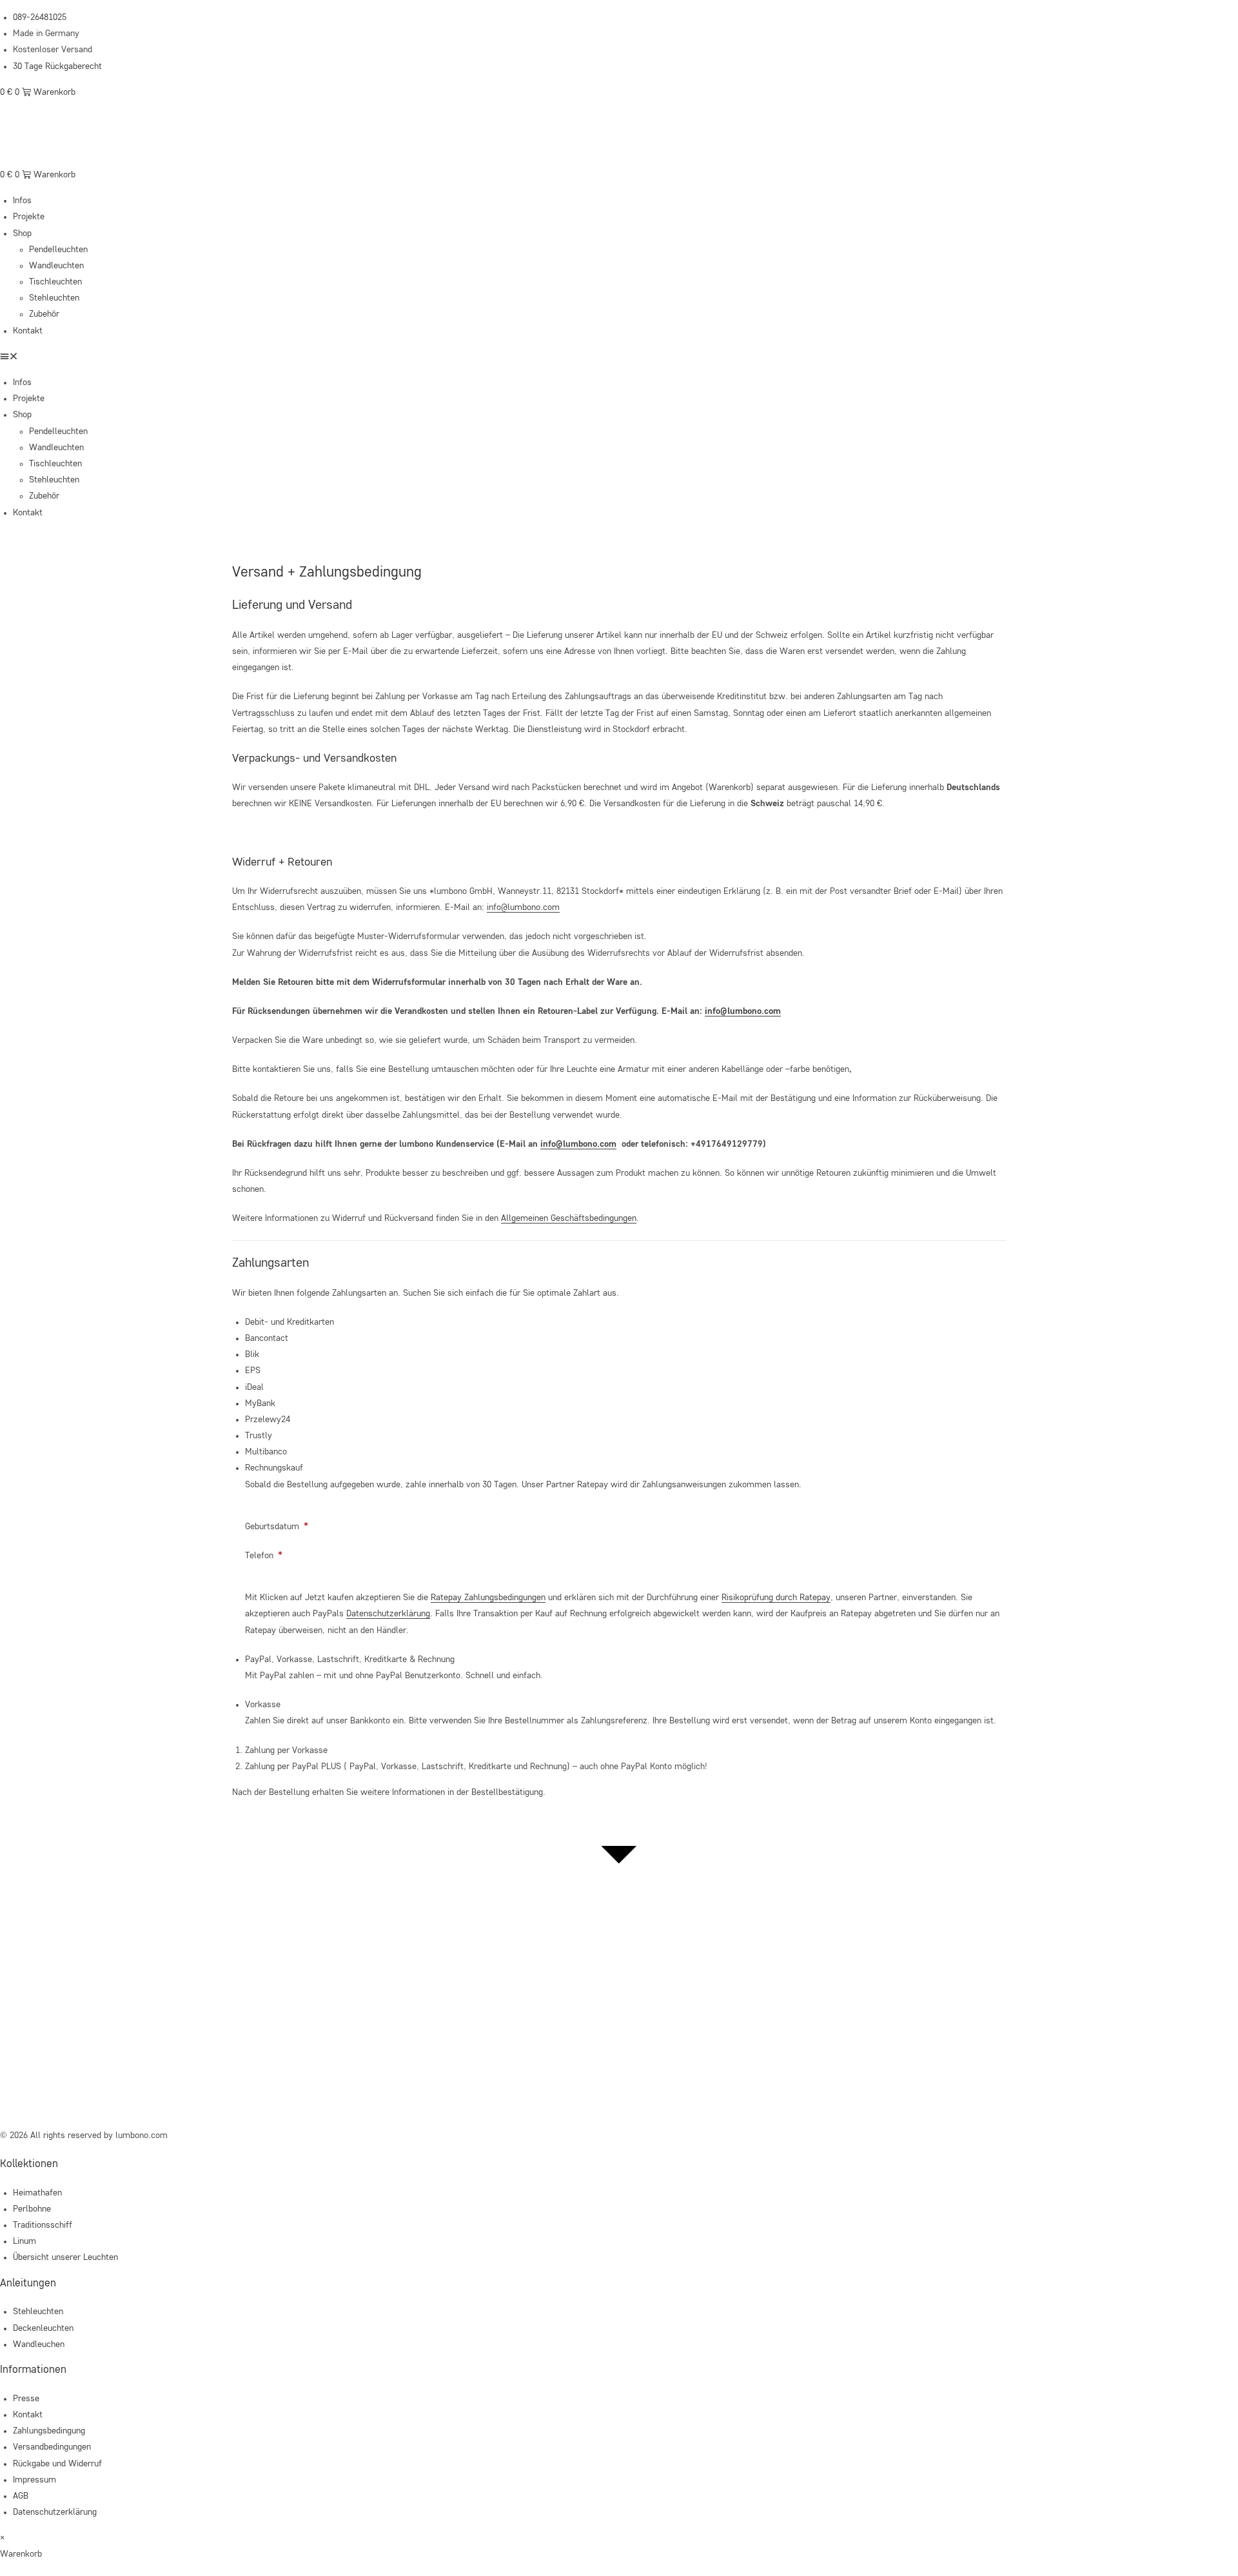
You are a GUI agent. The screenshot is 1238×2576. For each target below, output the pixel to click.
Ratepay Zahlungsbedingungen (488, 1598)
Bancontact (267, 1338)
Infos (22, 201)
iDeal (254, 1387)
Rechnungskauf (274, 1468)
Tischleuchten (55, 282)
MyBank (260, 1403)
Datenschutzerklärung (388, 1614)
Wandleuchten (56, 266)
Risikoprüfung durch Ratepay (776, 1598)
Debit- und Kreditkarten (290, 1322)
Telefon (264, 1556)
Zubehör (44, 314)
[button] (619, 357)
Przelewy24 (268, 1420)
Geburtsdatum (277, 1527)
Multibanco (266, 1452)
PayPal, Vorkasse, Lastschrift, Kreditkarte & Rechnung (350, 1660)
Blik (252, 1354)
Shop (22, 233)
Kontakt (28, 331)
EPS (253, 1371)
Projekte (29, 217)
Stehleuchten (54, 298)
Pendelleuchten (58, 250)
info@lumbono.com (523, 907)
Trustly (259, 1436)
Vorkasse (263, 1705)
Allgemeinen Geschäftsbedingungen (569, 1218)
